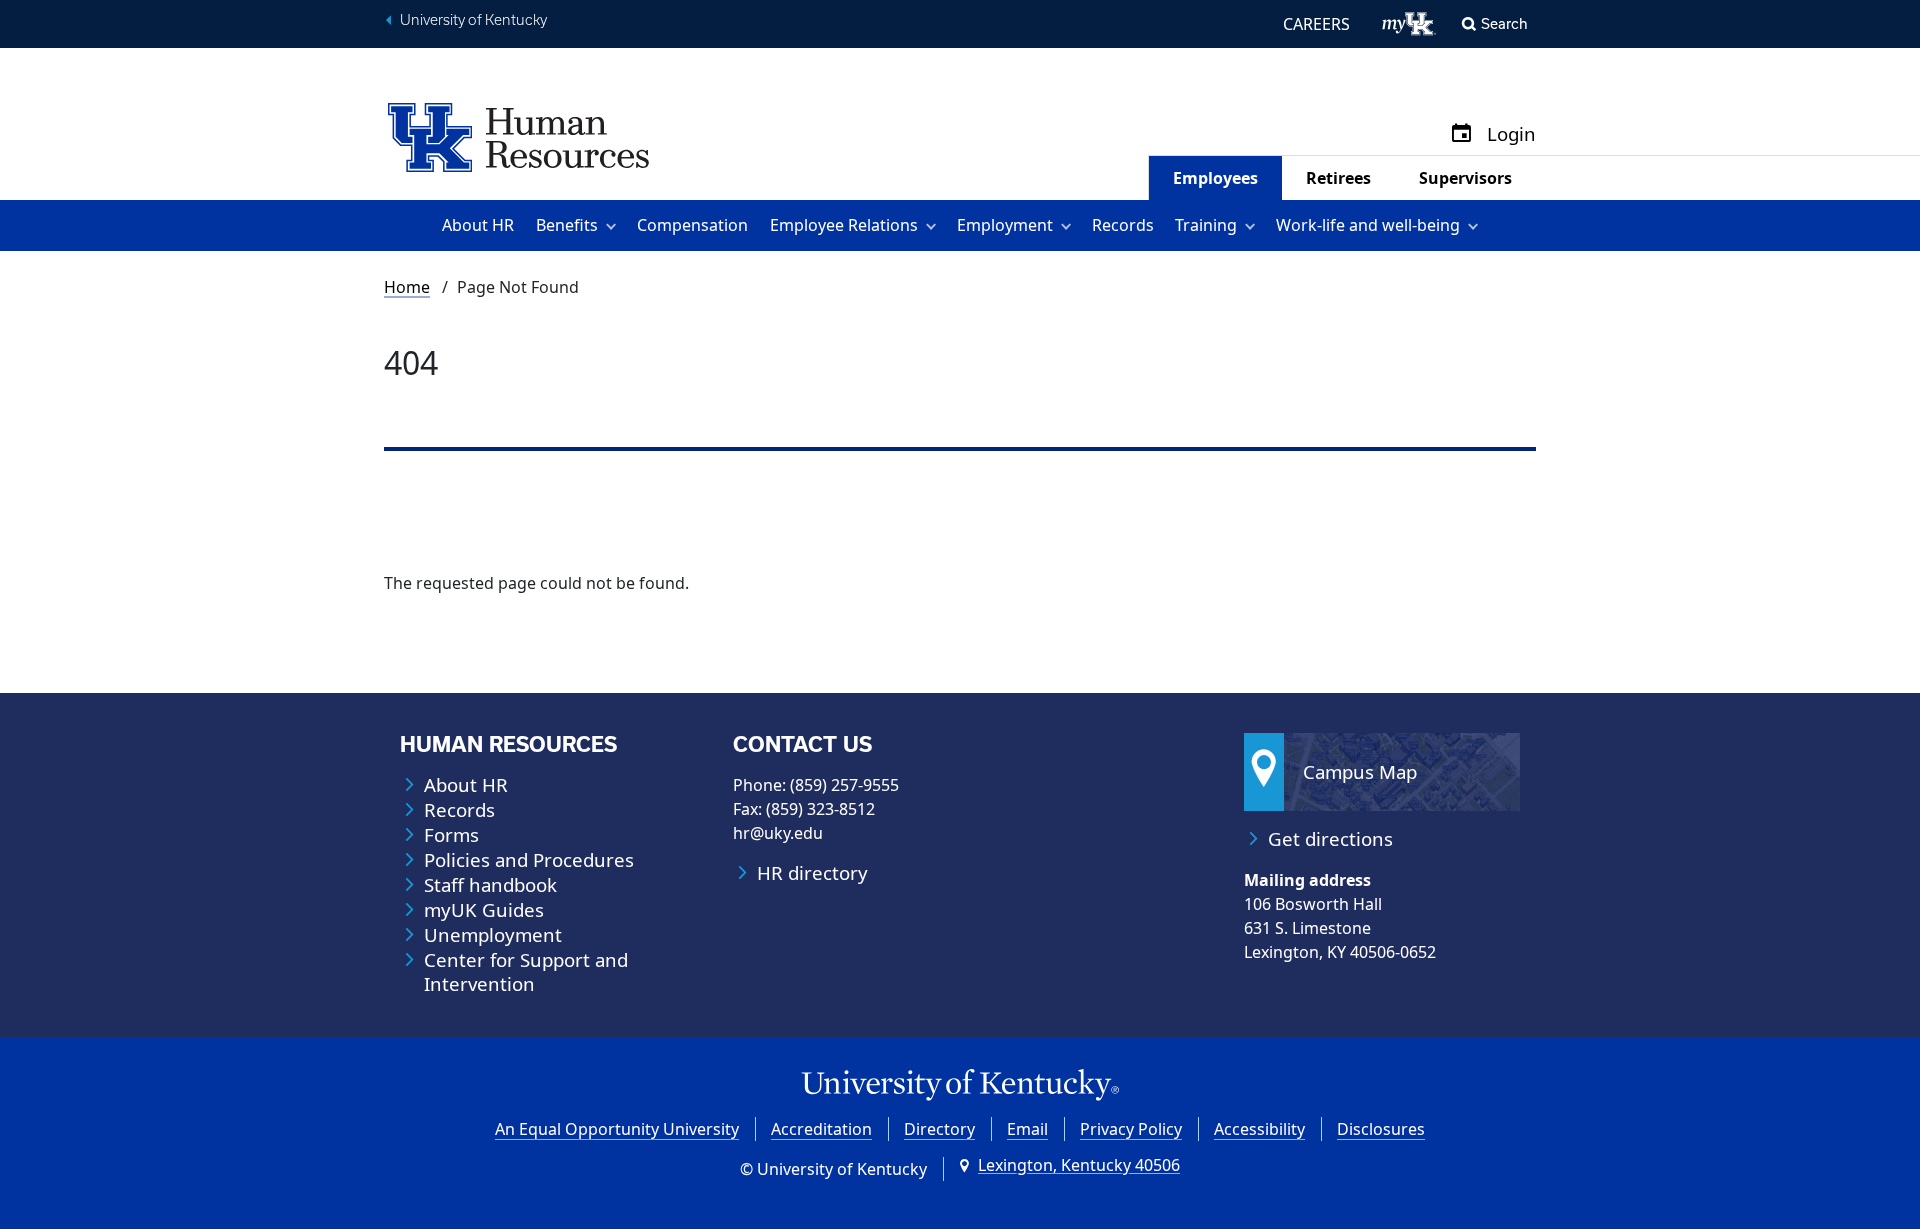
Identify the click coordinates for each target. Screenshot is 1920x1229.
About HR (478, 225)
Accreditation (821, 1129)
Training (1206, 225)
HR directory (812, 873)
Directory (939, 1129)
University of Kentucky (473, 20)
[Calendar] (1461, 134)
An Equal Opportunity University (617, 1129)
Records (1123, 225)
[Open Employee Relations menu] (934, 225)
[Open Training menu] (1253, 225)
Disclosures (1381, 1129)
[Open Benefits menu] (614, 225)
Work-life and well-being (1368, 225)
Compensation (692, 225)
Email (1027, 1129)
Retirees (1338, 178)
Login (1511, 134)
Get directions (1330, 839)
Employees (1215, 178)
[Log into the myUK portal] (1409, 24)
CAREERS (1316, 24)
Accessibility (1259, 1129)
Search (1504, 23)
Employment (1005, 225)
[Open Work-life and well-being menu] (1476, 225)
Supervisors (1465, 178)
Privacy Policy (1131, 1129)
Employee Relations (844, 225)
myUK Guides (484, 910)
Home (407, 287)
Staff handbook (490, 885)
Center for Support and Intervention (526, 972)
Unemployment (493, 935)
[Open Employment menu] (1069, 225)
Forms (451, 835)
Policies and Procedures (529, 860)
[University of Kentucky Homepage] (960, 1085)
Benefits (567, 225)
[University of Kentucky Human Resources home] (518, 136)
